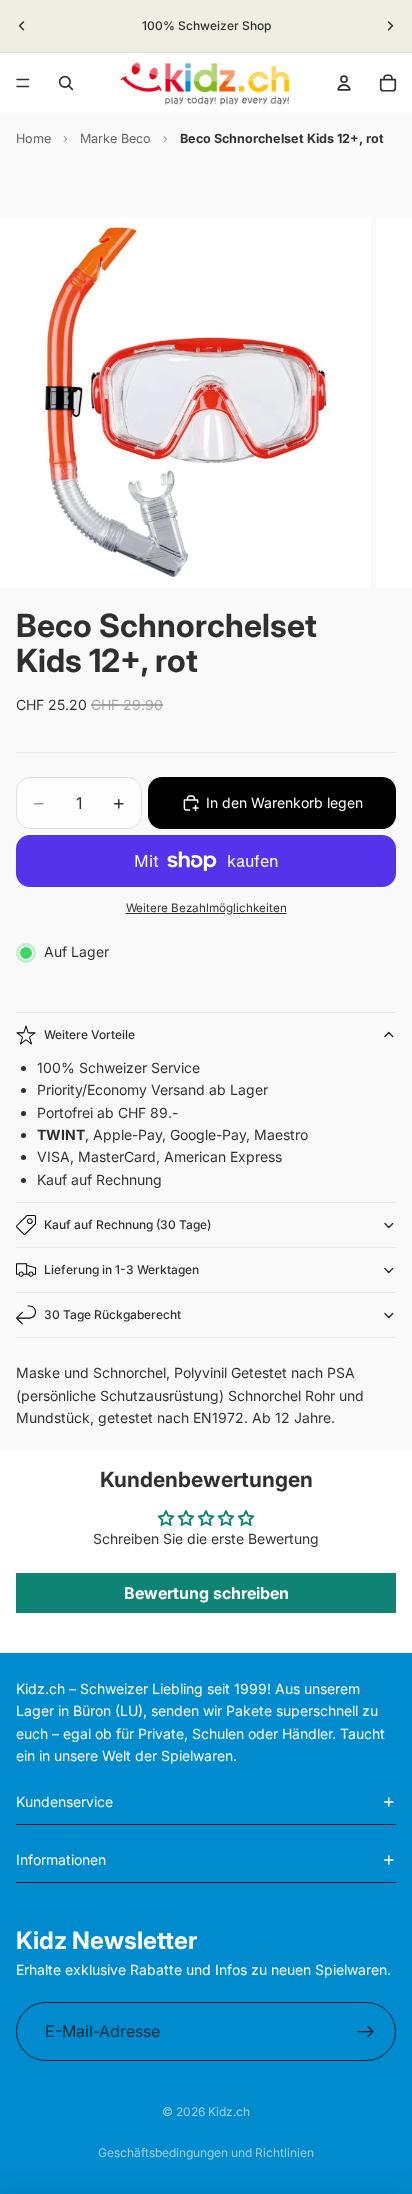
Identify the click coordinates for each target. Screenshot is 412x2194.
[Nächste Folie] (390, 26)
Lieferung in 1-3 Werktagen (121, 1269)
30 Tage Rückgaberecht (112, 1314)
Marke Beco (115, 138)
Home (33, 138)
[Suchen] (66, 83)
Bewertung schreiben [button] (206, 1593)
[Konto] (344, 83)
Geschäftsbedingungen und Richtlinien (206, 2152)
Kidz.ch (229, 2111)
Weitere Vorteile (89, 1034)
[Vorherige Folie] (22, 26)
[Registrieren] (366, 2032)
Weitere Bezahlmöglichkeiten (206, 908)
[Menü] (23, 83)
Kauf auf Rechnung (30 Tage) (127, 1224)
